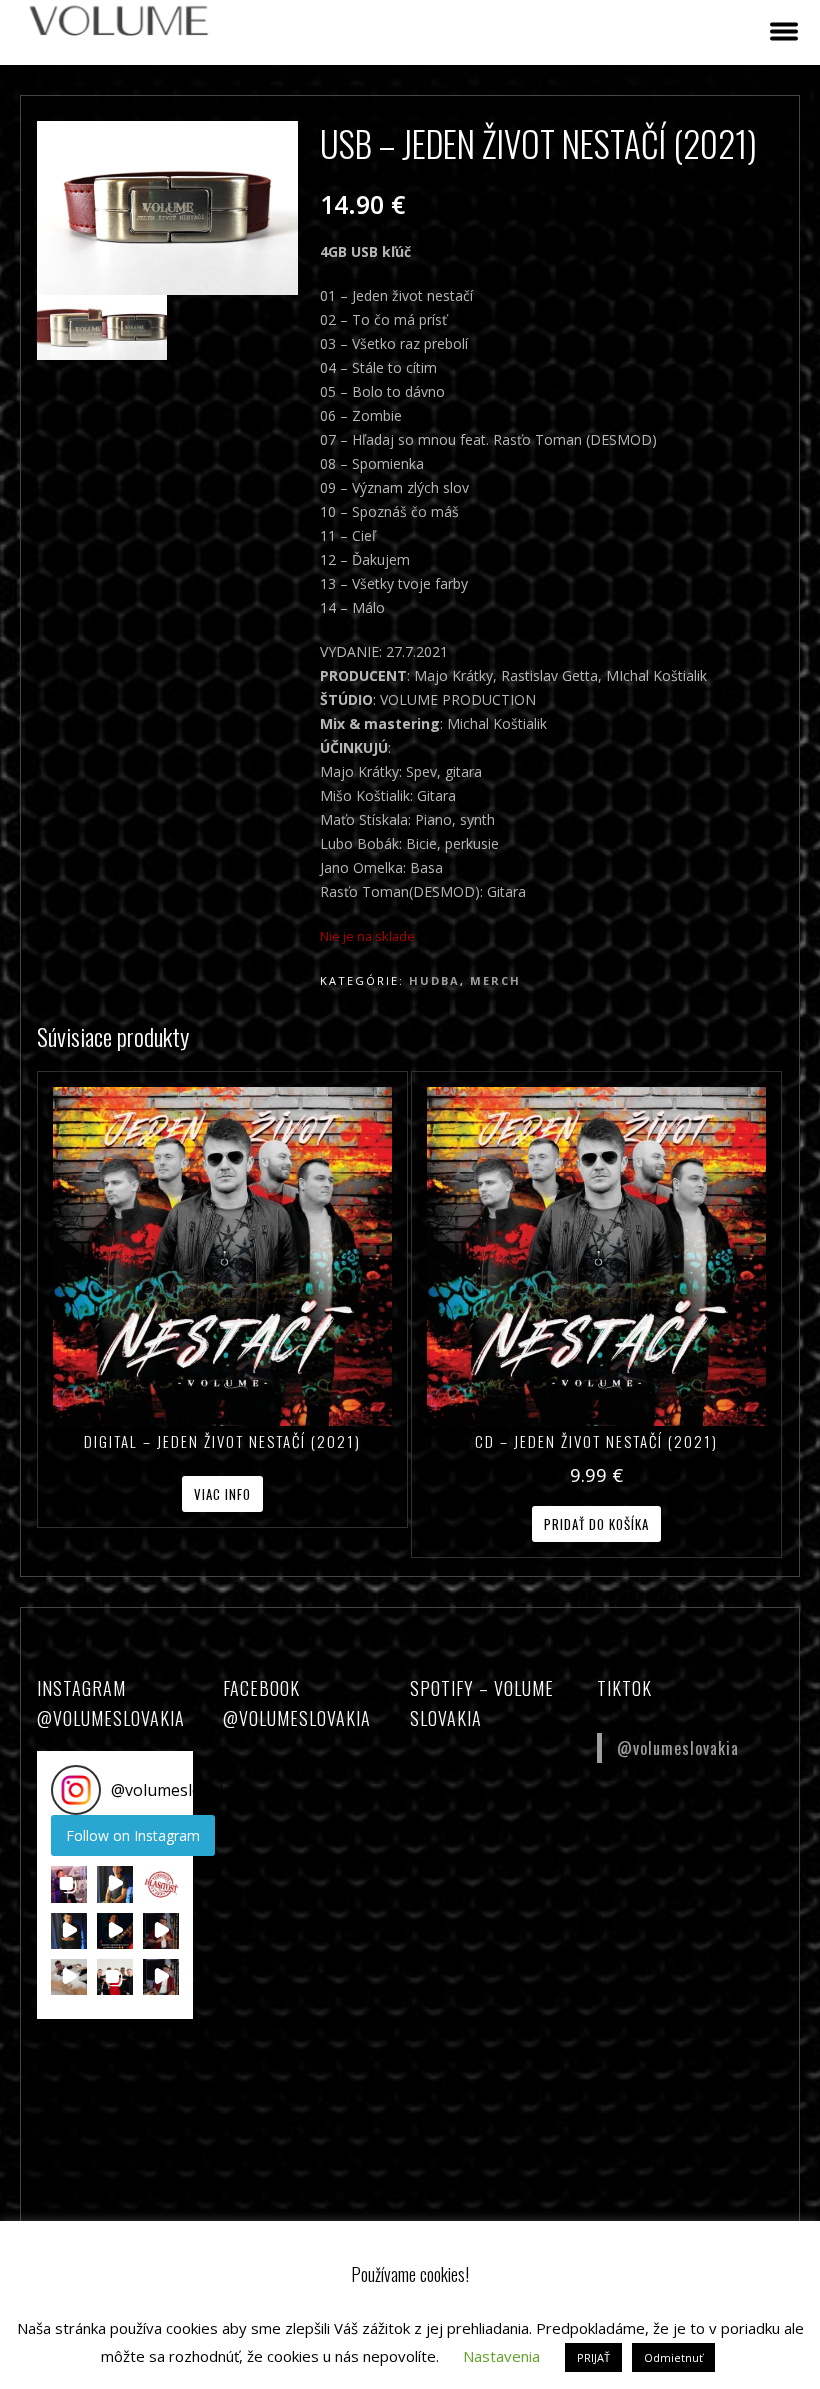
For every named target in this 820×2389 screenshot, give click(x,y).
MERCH (495, 980)
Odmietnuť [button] (673, 2357)
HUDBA (434, 980)
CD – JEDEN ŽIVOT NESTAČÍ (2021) (596, 1441)
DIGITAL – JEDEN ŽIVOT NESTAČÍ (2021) (222, 1441)
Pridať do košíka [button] (596, 1524)
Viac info (222, 1494)
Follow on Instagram (133, 1835)
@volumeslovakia (678, 1748)
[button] (69, 1884)
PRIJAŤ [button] (593, 2357)
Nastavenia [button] (501, 2356)
